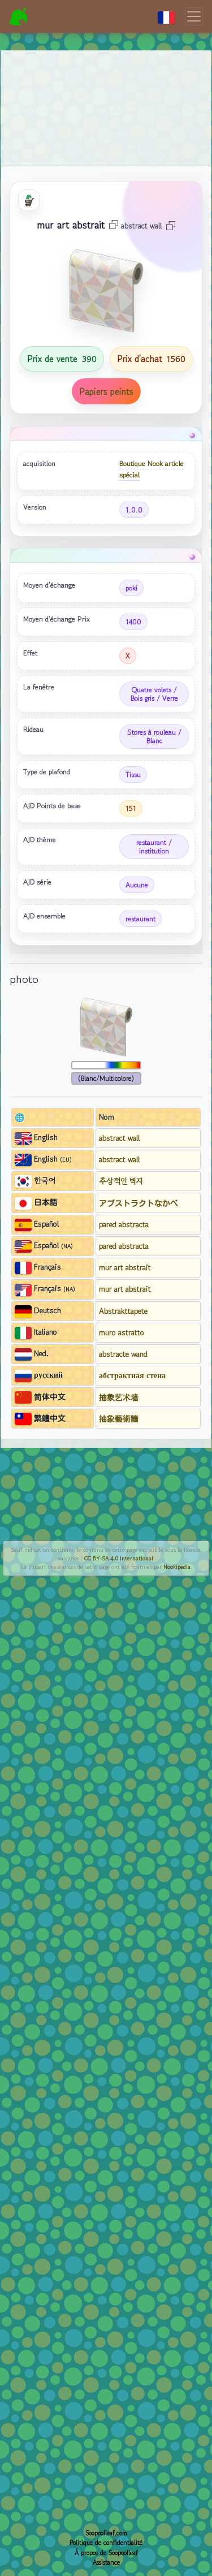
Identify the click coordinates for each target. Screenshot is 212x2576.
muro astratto (122, 1332)
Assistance (106, 2562)
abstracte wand (123, 1354)
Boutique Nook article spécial (152, 469)
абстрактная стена (132, 1375)
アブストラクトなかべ (139, 1203)
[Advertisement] (106, 95)
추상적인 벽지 (121, 1181)
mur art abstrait (125, 1267)
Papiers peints (106, 391)
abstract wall (119, 1138)
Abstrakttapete (123, 1311)
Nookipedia (177, 1567)
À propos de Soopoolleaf (106, 2553)
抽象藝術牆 (119, 1418)
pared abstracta (124, 1224)
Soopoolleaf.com (106, 2533)
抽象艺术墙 (119, 1397)
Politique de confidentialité (106, 2543)
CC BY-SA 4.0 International (119, 1558)
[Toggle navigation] (194, 16)
